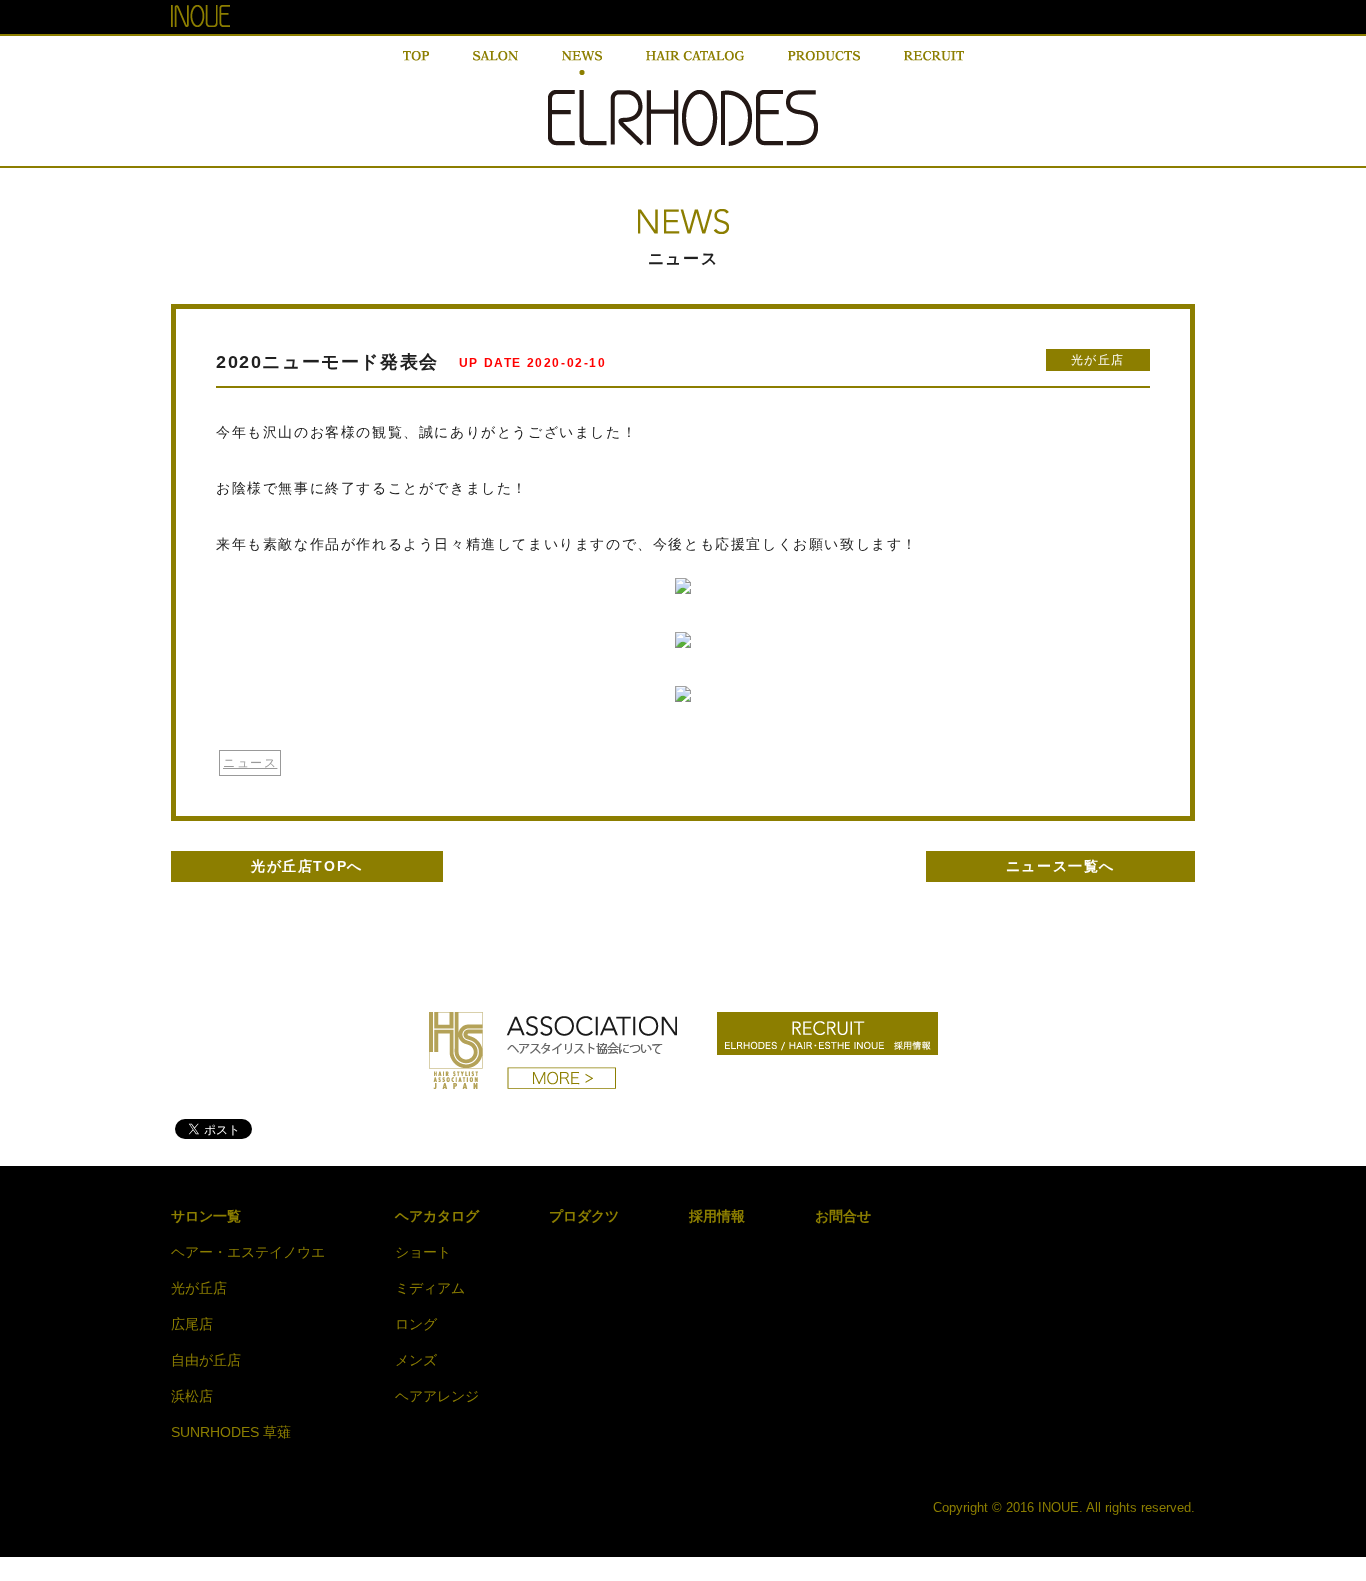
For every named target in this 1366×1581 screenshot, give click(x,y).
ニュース (250, 763)
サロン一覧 (206, 1216)
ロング (416, 1324)
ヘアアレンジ (437, 1396)
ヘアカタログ (437, 1216)
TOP (416, 63)
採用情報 (717, 1216)
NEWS (582, 63)
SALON (495, 63)
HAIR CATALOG (695, 63)
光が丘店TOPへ (307, 866)
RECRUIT (934, 63)
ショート (423, 1252)
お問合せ (843, 1216)
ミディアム (430, 1288)
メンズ (416, 1360)
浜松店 (192, 1396)
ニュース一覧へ (1060, 866)
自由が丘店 (206, 1360)
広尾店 (192, 1324)
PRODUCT (824, 63)
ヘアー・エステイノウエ (248, 1252)
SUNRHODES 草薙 (231, 1432)
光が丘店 (1098, 360)
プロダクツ (584, 1216)
